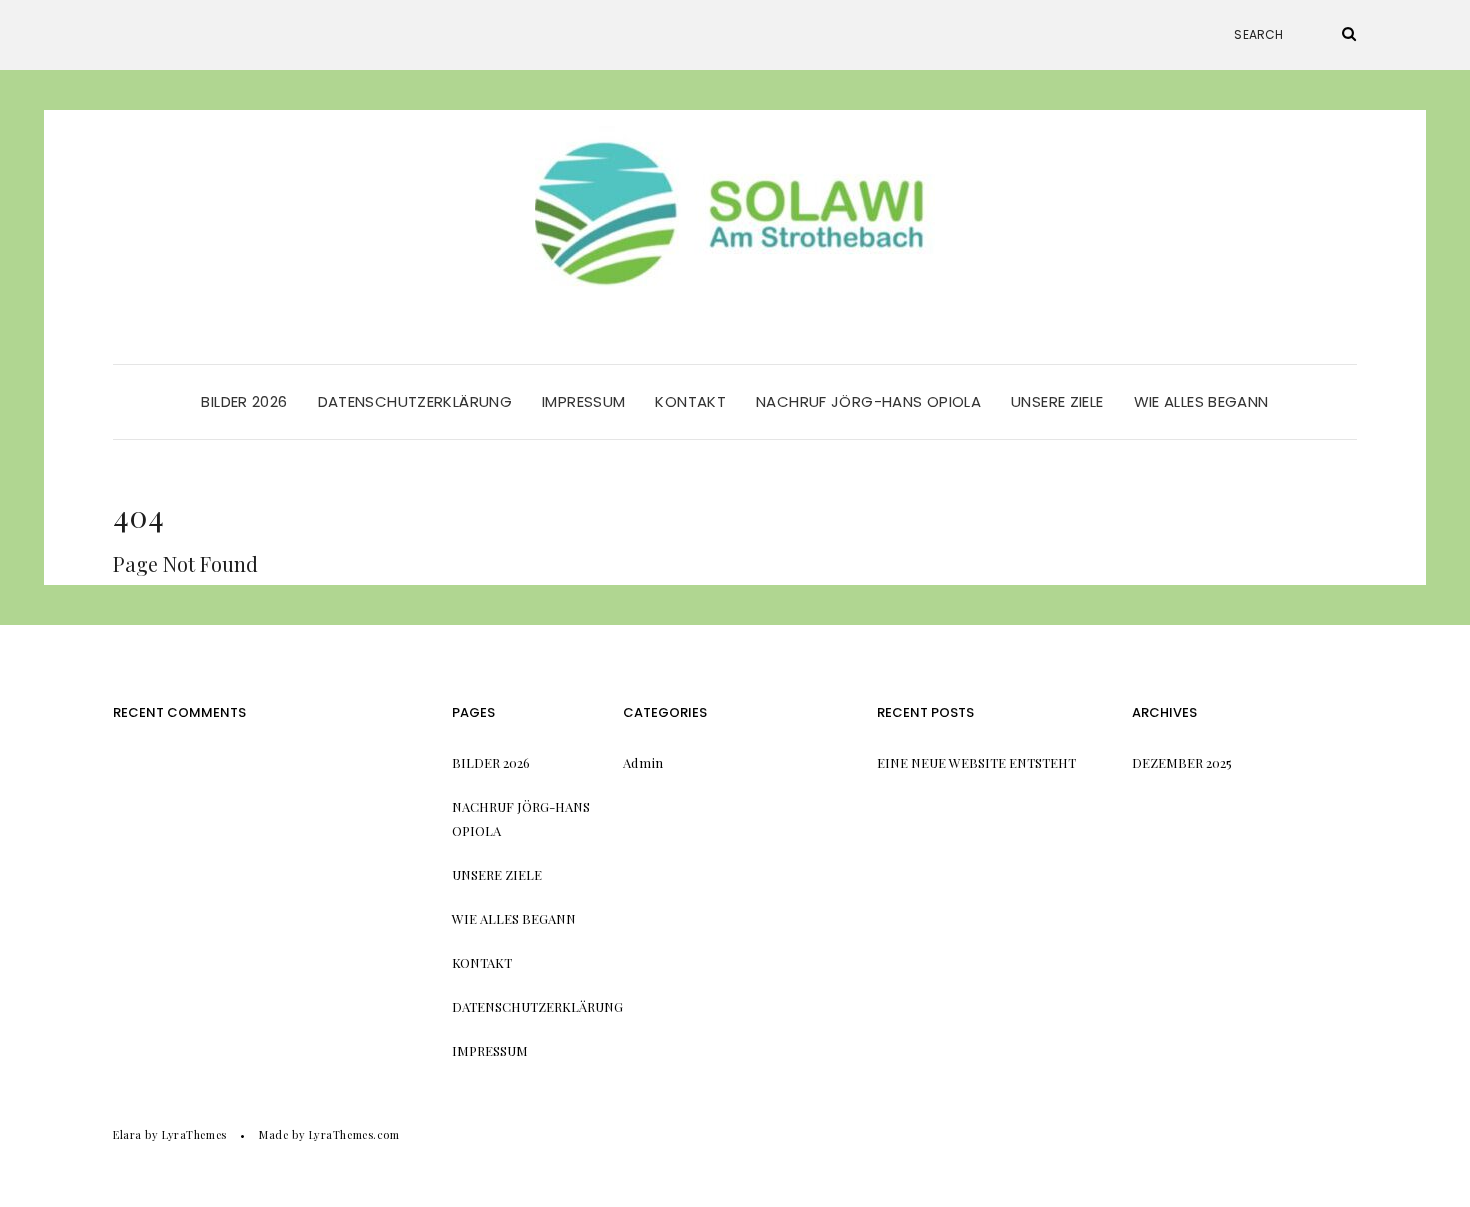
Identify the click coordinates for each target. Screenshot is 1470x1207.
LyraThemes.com (354, 1134)
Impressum (583, 401)
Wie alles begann (1201, 401)
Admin (643, 762)
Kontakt (690, 401)
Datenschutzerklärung (415, 401)
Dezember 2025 (1182, 762)
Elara (127, 1134)
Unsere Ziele (1057, 401)
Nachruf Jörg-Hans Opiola (868, 401)
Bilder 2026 (244, 401)
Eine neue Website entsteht (976, 762)
